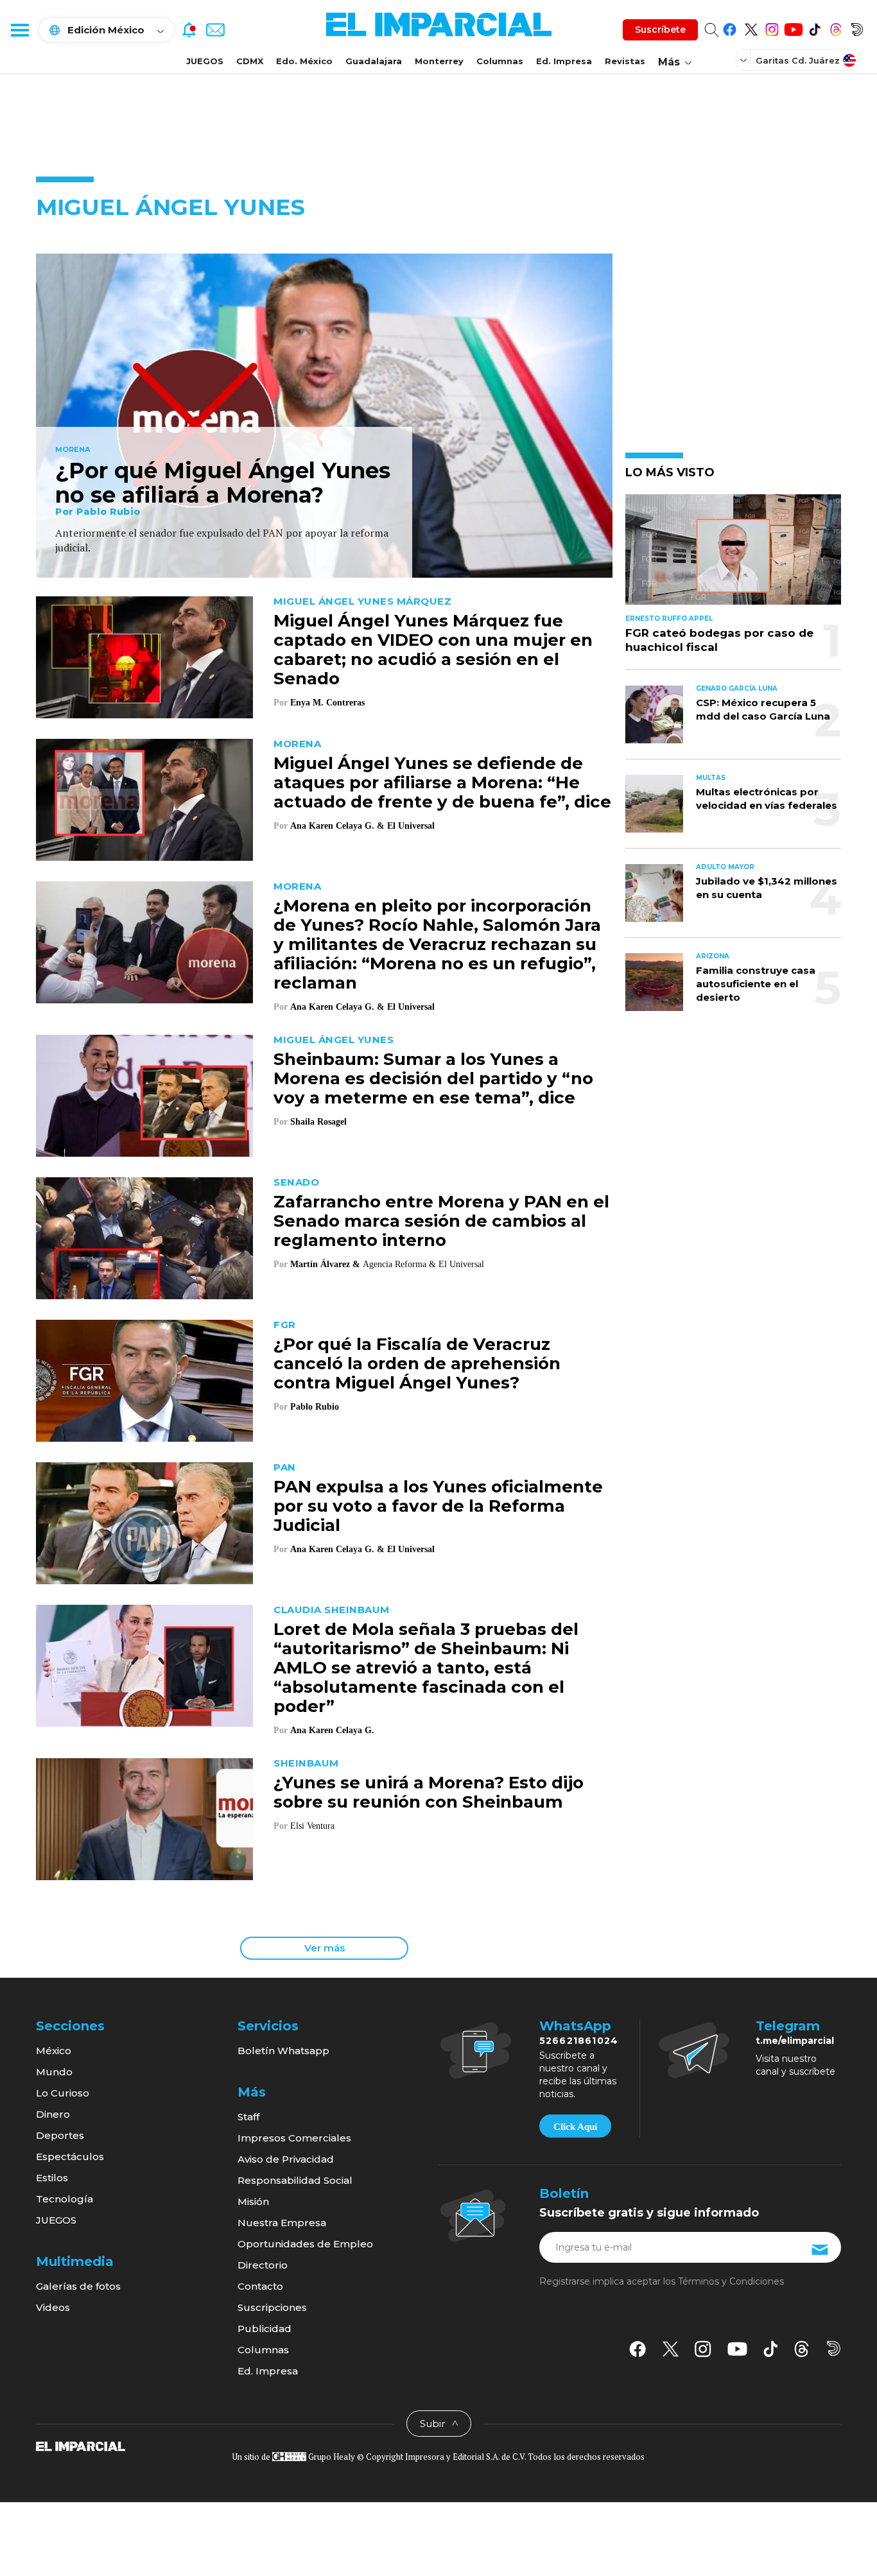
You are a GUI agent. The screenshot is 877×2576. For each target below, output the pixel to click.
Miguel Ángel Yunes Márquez (362, 601)
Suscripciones (272, 2307)
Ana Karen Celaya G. (332, 1730)
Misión (253, 2201)
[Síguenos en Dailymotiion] (834, 2348)
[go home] (81, 2446)
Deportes (60, 2135)
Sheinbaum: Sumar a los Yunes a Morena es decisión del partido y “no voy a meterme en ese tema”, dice (433, 1078)
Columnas (500, 61)
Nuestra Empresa (282, 2223)
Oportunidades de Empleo (305, 2244)
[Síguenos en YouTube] (793, 27)
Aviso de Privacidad (286, 2159)
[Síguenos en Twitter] (751, 27)
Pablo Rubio (109, 512)
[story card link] (324, 416)
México (54, 2051)
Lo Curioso (63, 2093)
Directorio (263, 2265)
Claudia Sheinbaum (332, 1610)
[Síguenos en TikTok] (814, 27)
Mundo (54, 2072)
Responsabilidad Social (295, 2180)
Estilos (52, 2178)
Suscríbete (660, 30)
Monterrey (439, 61)
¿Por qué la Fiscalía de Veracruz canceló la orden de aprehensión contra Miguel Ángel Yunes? (417, 1363)
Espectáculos (70, 2157)
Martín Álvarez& (325, 1264)
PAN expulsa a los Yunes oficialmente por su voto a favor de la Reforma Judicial (438, 1506)
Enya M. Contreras (327, 703)
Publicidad (265, 2329)
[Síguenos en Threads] (836, 27)
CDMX (250, 61)
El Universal (411, 826)
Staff (248, 2117)
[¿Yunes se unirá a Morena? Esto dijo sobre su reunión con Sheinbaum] (144, 1818)
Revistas (625, 61)
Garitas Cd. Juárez (798, 60)
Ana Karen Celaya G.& (337, 826)
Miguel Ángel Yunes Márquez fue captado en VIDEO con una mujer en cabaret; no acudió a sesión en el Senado (433, 650)
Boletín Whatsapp (283, 2051)
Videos (53, 2307)
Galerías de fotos (78, 2286)
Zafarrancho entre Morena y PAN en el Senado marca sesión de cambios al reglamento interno (441, 1221)
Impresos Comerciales (294, 2138)
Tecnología (65, 2199)
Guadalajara (374, 61)
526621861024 (579, 2041)
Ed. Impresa (564, 61)
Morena (73, 450)
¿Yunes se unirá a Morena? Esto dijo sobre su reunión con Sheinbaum (429, 1792)
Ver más (325, 1948)
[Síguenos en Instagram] (772, 27)
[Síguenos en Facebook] (730, 27)
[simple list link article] (733, 555)
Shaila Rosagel (318, 1122)
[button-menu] (19, 30)
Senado (296, 1182)
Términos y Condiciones (731, 2281)
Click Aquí (575, 2127)
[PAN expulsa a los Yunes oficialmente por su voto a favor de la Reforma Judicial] (144, 1522)
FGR (285, 1325)
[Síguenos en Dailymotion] (857, 27)
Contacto (260, 2286)
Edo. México (304, 61)
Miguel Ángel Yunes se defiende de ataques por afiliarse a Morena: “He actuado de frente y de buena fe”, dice (442, 782)
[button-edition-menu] (745, 60)
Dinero (53, 2114)
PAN (285, 1467)
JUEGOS (205, 61)
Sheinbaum (306, 1763)
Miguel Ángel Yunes (334, 1040)
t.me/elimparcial (795, 2041)
